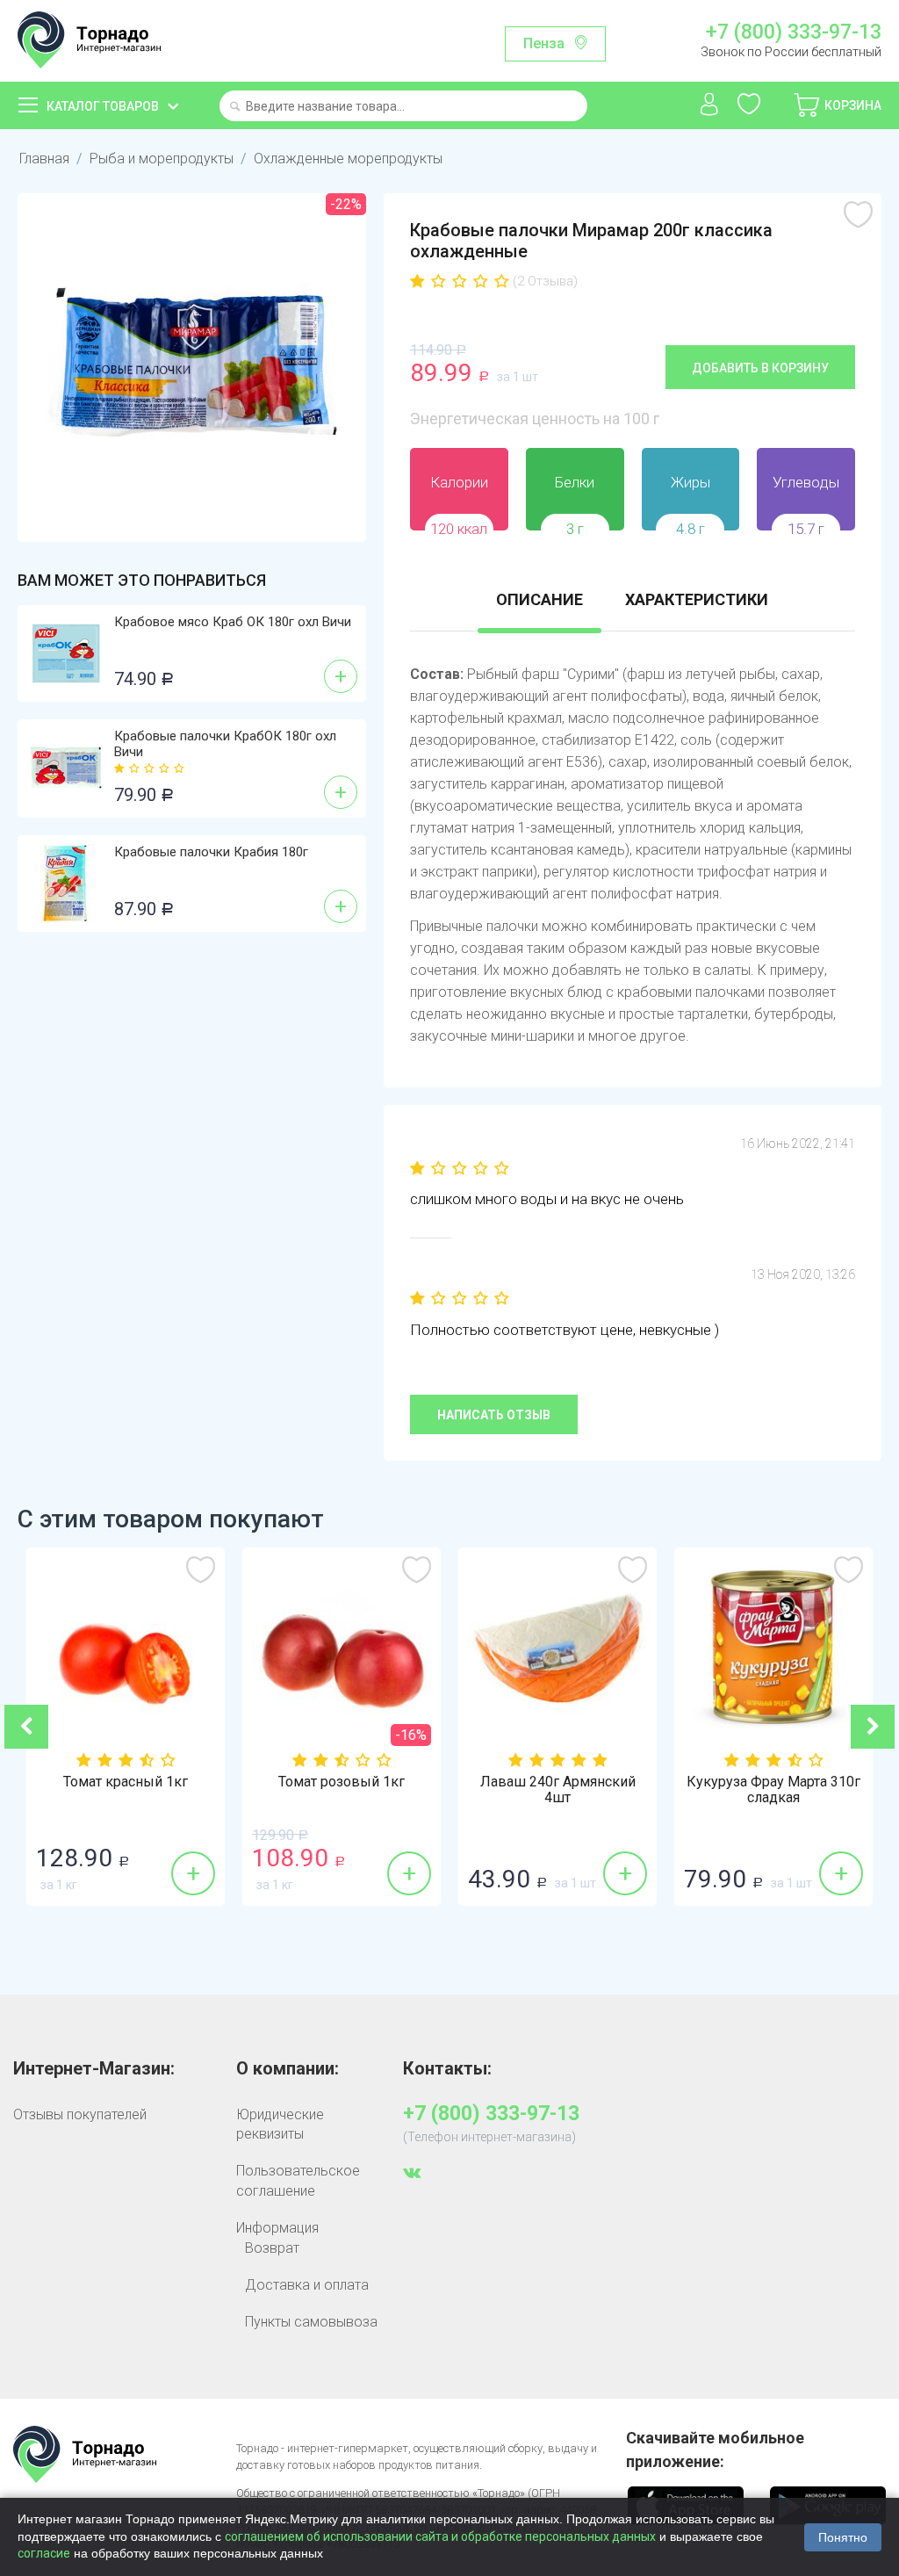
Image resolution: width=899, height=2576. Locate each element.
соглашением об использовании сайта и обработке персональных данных (440, 2536)
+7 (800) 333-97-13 (794, 32)
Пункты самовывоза (311, 2322)
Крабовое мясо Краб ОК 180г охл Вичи (233, 622)
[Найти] (235, 108)
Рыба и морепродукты (162, 159)
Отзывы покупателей (80, 2114)
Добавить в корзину (760, 368)
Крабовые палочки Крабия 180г (211, 852)
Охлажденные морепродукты (348, 159)
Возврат (272, 2248)
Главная (44, 159)
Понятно (843, 2537)
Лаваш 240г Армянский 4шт (552, 1790)
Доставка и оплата (307, 2285)
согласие (44, 2553)
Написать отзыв (494, 1415)
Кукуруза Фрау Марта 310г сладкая (768, 1790)
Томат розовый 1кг (336, 1782)
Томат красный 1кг (120, 1782)
